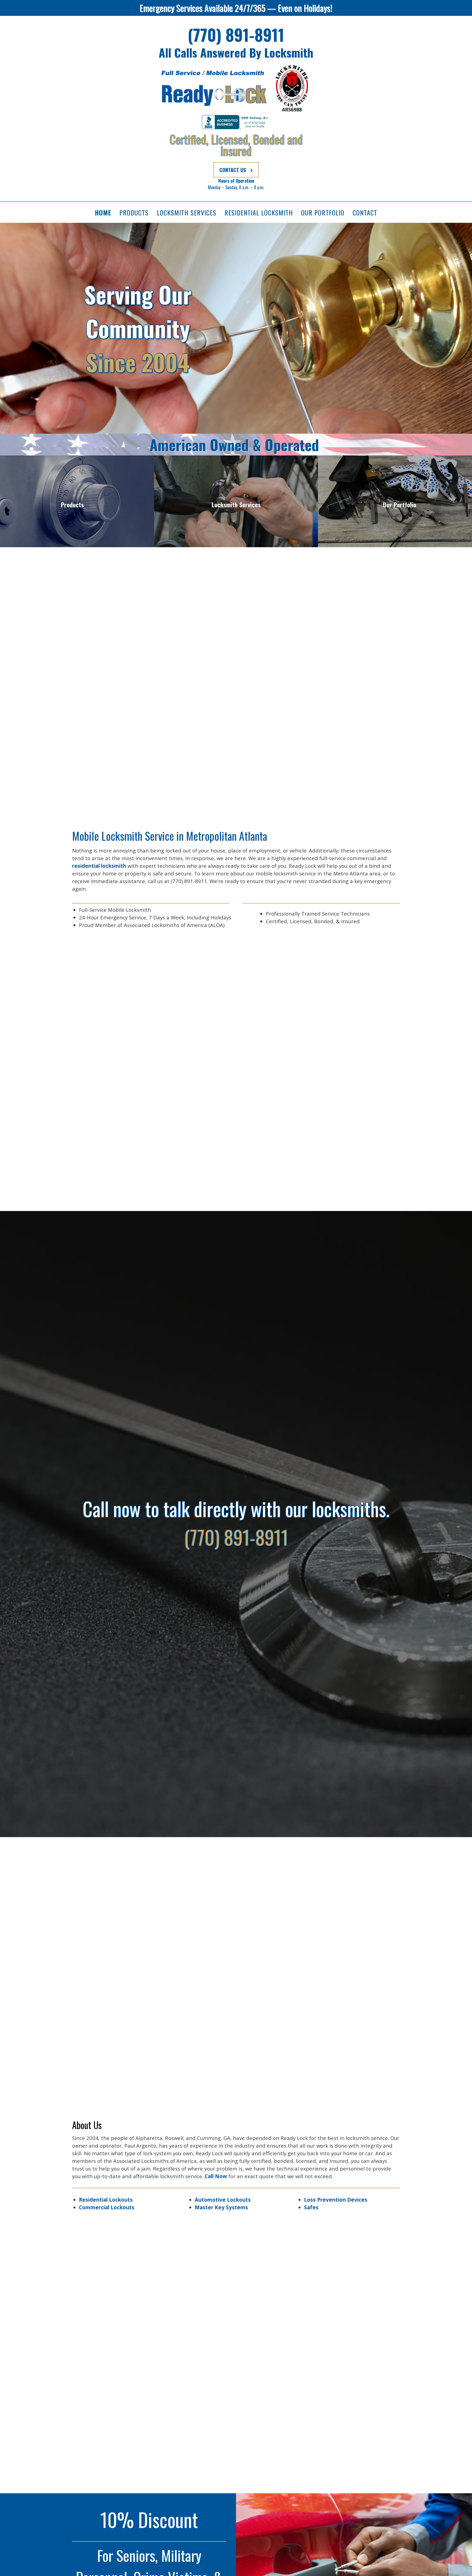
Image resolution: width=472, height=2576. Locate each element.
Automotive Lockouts (223, 2200)
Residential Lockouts (106, 2200)
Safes (311, 2207)
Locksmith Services (236, 505)
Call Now (216, 2176)
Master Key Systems (221, 2207)
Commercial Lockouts (107, 2207)
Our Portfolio (400, 505)
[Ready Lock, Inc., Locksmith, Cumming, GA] (236, 122)
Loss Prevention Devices (336, 2200)
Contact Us (233, 170)
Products (72, 505)
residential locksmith (99, 866)
